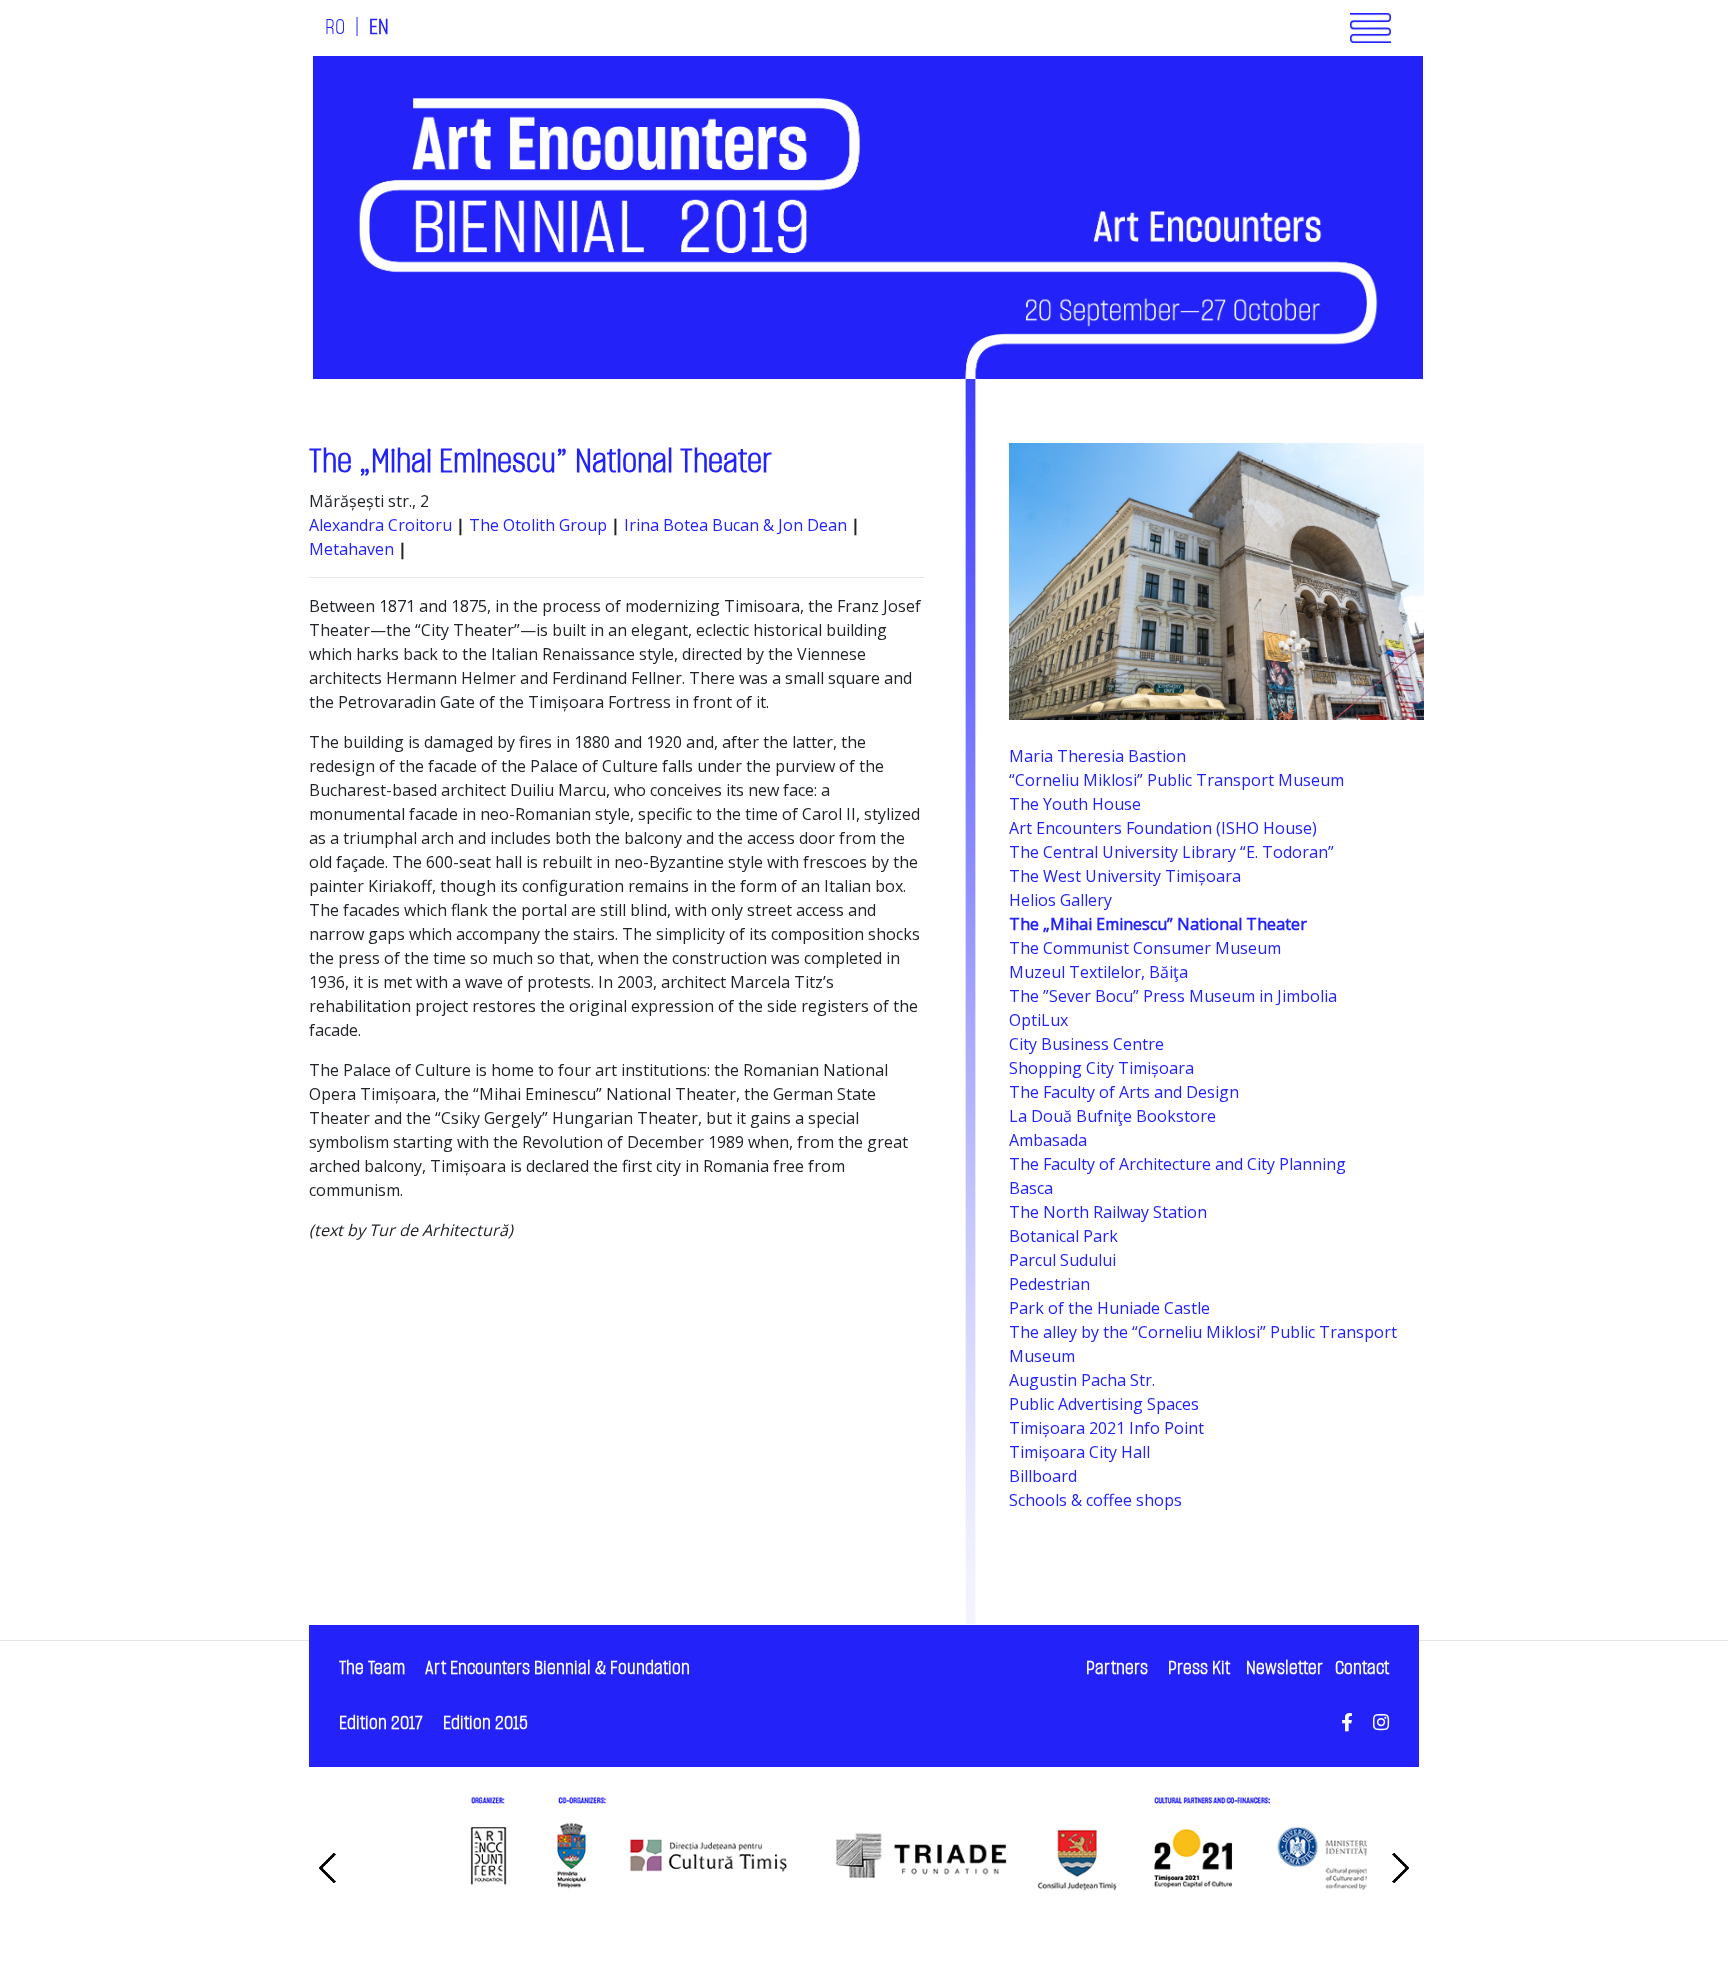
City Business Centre (1086, 1044)
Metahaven (353, 549)
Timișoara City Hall (1079, 1452)
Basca (1031, 1188)
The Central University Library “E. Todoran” (1171, 852)
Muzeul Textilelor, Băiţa (1098, 972)
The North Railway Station (1108, 1212)
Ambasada (1048, 1140)
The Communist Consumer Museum (1145, 948)
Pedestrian (1049, 1284)
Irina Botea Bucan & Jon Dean (737, 525)
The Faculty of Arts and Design (1124, 1092)
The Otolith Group (538, 525)
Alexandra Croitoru (380, 525)
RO (335, 28)
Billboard (1043, 1476)
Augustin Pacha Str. (1082, 1380)
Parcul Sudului (1062, 1260)
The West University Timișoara (1125, 876)
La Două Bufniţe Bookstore (1112, 1116)
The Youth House (1075, 804)
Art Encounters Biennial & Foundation (557, 1668)
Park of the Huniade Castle (1109, 1308)
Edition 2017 (381, 1723)
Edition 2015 (485, 1723)
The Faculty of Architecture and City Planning (1177, 1164)
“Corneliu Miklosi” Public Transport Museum (1176, 780)
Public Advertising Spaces (1104, 1404)
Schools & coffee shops (1095, 1500)
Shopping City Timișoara (1101, 1068)
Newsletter (1284, 1668)
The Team (372, 1668)
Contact (1362, 1668)
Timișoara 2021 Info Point (1106, 1428)
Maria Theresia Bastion (1097, 756)
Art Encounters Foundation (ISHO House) (1163, 828)
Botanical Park (1063, 1236)
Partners (1117, 1668)
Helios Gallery (1060, 900)
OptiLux (1038, 1020)
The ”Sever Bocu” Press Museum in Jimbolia (1173, 996)
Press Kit (1199, 1668)
